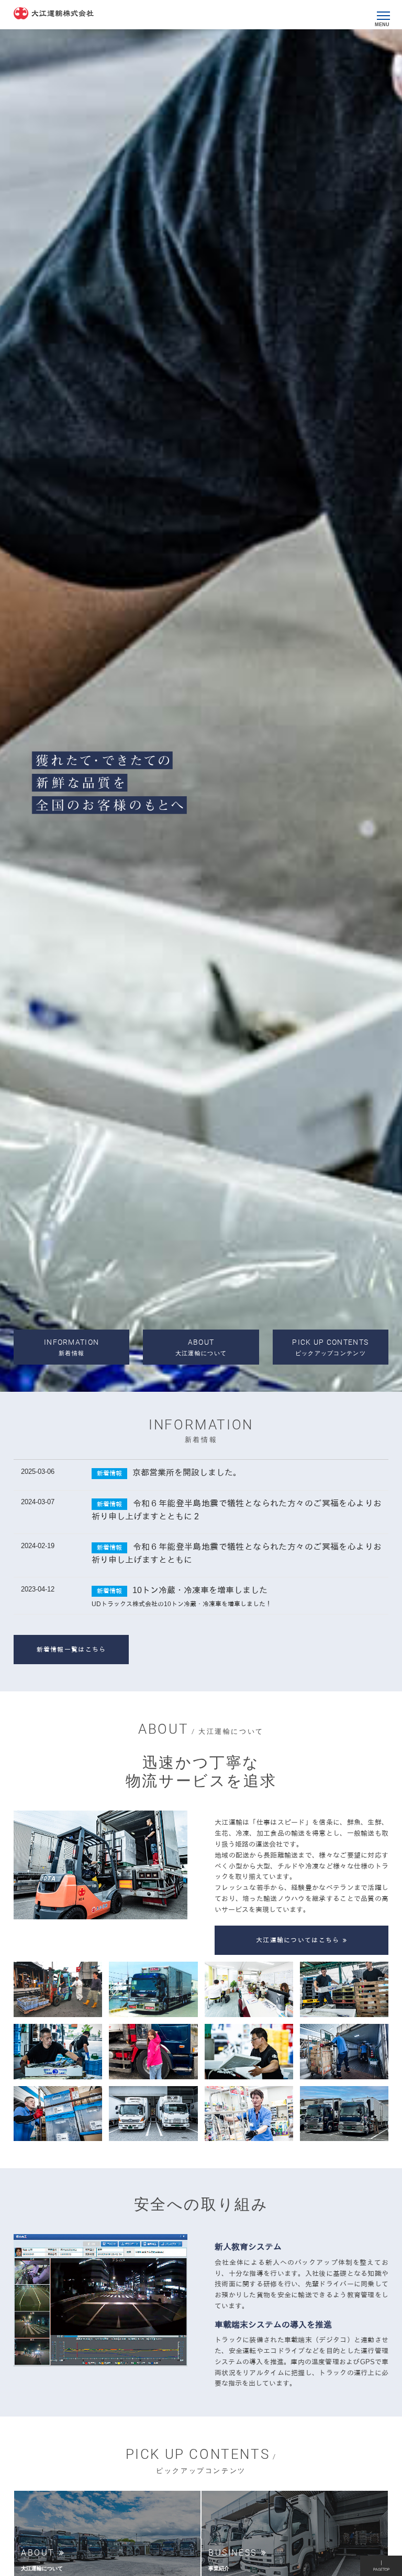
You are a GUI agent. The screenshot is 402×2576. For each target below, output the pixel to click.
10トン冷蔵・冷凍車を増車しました (200, 1590)
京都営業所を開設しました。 (187, 1473)
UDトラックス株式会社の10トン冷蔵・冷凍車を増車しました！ (182, 1604)
